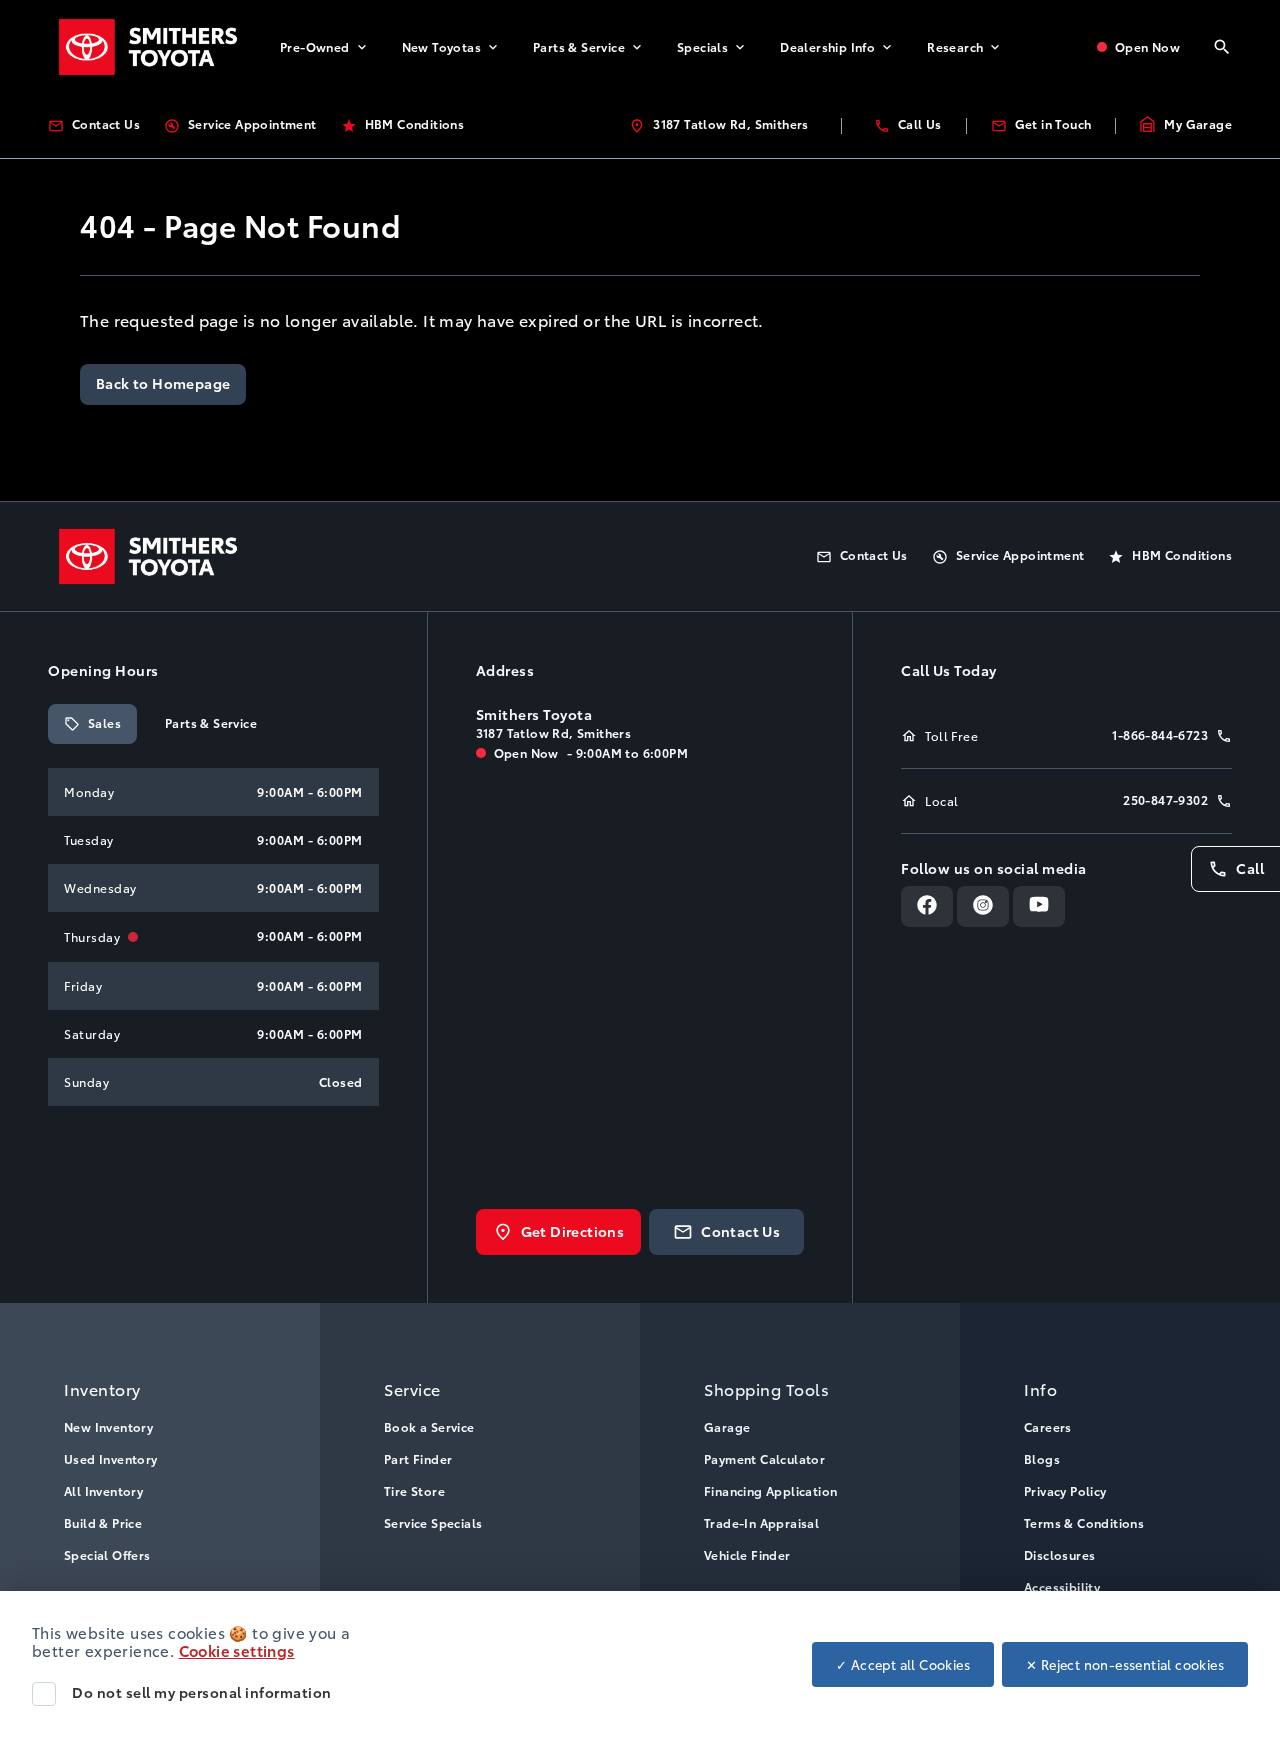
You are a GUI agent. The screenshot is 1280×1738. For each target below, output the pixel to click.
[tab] (92, 724)
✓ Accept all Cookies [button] (903, 1664)
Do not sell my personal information (202, 1692)
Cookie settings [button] (237, 1650)
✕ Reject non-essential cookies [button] (1125, 1664)
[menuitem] (325, 47)
